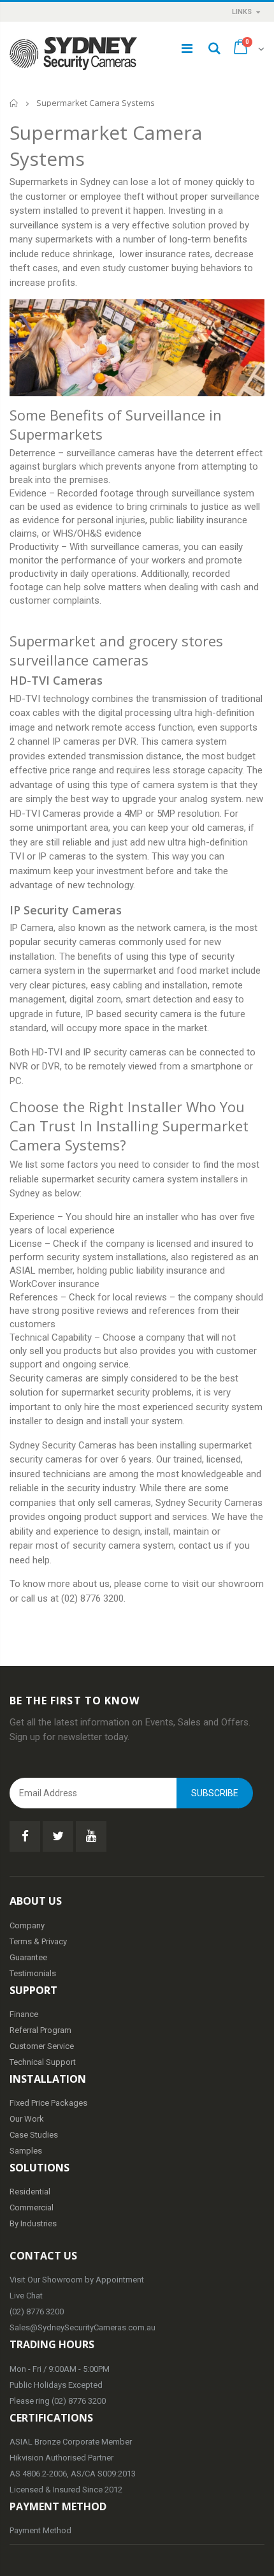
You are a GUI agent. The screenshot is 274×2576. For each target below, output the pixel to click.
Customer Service (42, 2046)
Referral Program (40, 2030)
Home (14, 103)
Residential (30, 2192)
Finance (24, 2014)
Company (27, 1925)
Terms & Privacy (38, 1941)
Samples (26, 2151)
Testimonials (33, 1973)
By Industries (33, 2223)
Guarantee (28, 1957)
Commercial (32, 2207)
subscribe (215, 1793)
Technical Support (43, 2062)
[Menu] (187, 48)
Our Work (27, 2119)
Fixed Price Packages (48, 2103)
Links (242, 12)
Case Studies (34, 2135)
